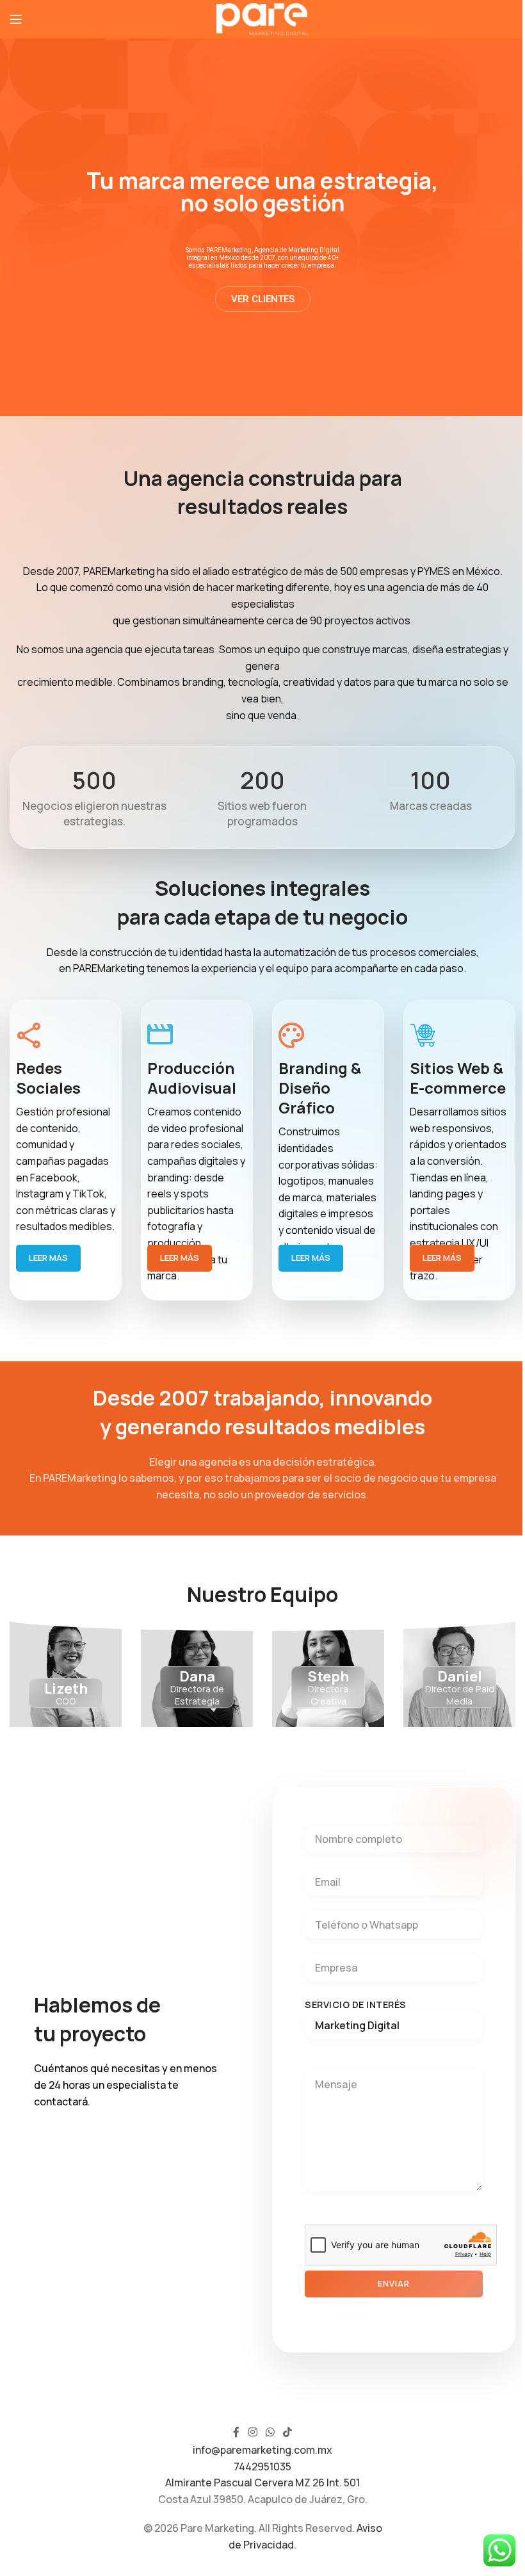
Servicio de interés (356, 2005)
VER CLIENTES (263, 300)
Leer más (48, 1258)
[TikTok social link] (288, 2433)
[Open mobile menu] (16, 19)
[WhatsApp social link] (270, 2433)
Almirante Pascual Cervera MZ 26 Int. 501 (262, 2483)
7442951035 (262, 2467)
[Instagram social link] (253, 2433)
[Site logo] (263, 18)
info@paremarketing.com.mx (262, 2450)
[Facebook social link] (236, 2433)
